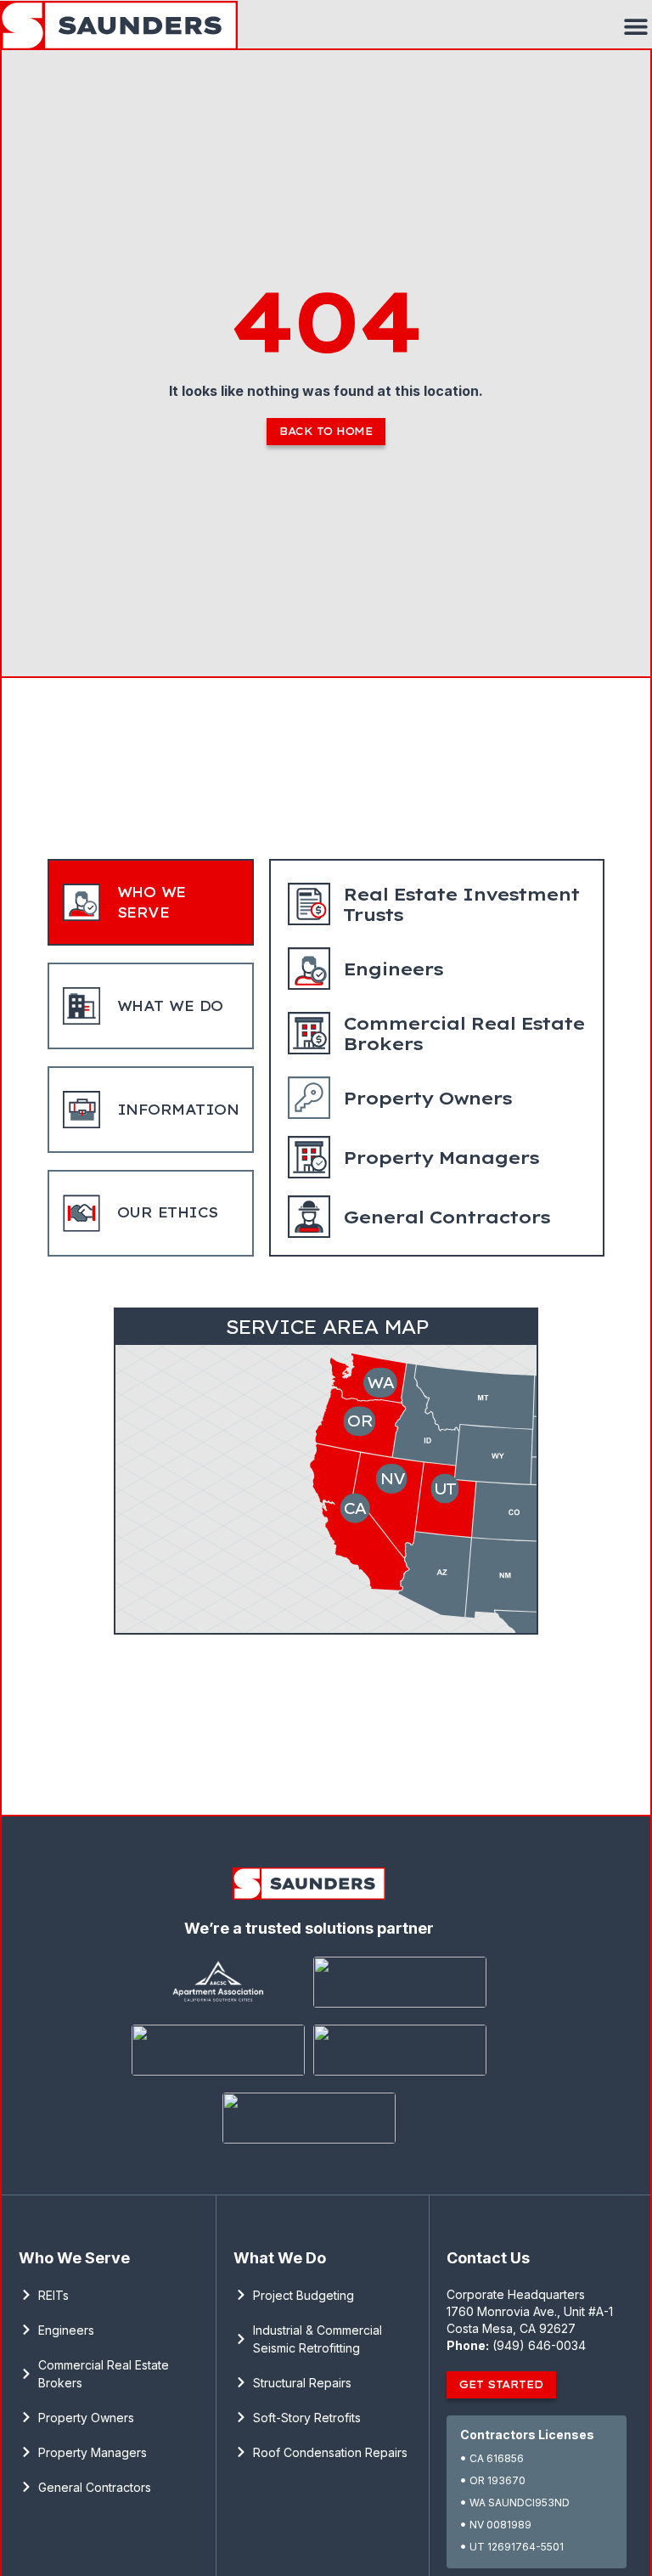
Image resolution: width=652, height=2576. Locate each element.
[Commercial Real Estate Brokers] (309, 1033)
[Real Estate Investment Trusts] (309, 904)
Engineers (393, 969)
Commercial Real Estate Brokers (464, 1034)
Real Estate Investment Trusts (461, 904)
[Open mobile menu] (636, 26)
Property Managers (441, 1158)
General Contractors (446, 1217)
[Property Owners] (309, 1098)
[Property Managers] (309, 1157)
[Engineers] (309, 969)
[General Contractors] (309, 1217)
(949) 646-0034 (539, 2345)
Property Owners (427, 1098)
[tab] (151, 902)
